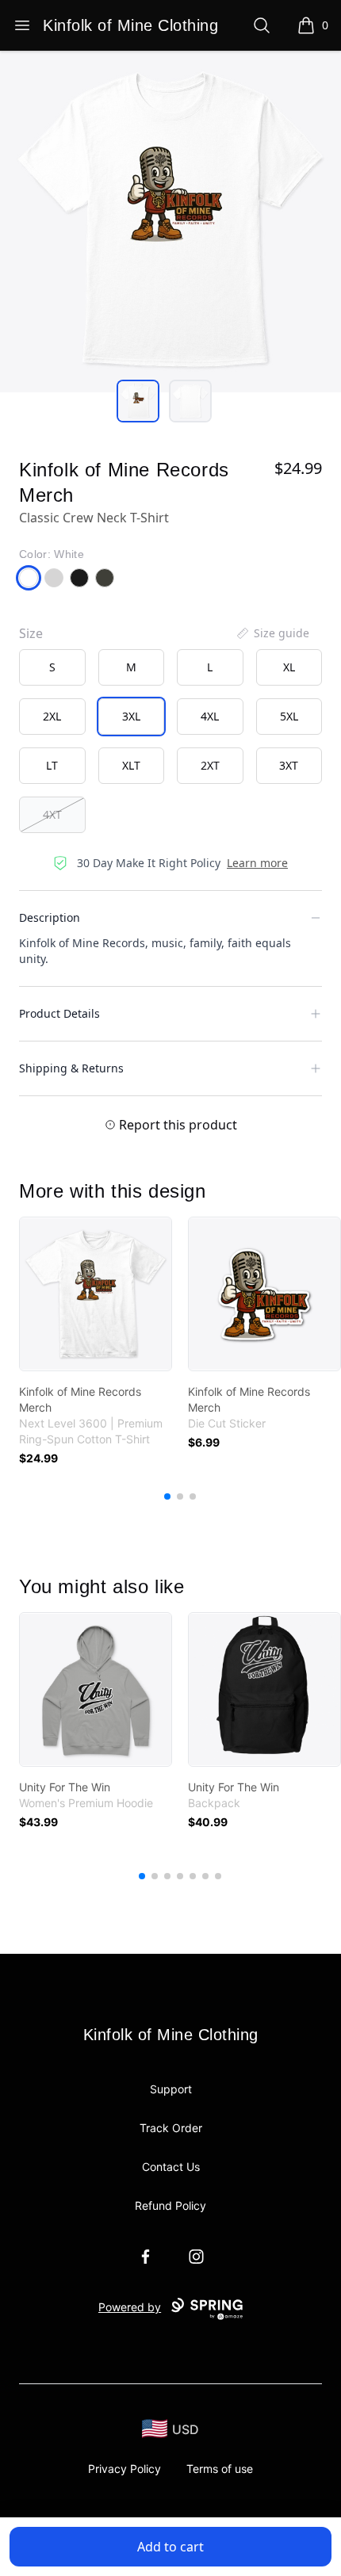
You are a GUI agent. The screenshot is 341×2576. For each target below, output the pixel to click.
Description (50, 917)
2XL (52, 716)
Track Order (171, 2128)
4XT (52, 814)
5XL (289, 716)
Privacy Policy (125, 2469)
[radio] (52, 667)
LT (52, 765)
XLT (131, 765)
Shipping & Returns (71, 1068)
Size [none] (31, 633)
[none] (272, 633)
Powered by (130, 2307)
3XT (289, 765)
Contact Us (171, 2167)
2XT (210, 765)
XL (289, 667)
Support (171, 2089)
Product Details (59, 1013)
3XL (131, 716)
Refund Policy (170, 2205)
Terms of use (220, 2469)
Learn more (257, 863)
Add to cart (170, 2547)
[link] (96, 1294)
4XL (210, 716)
